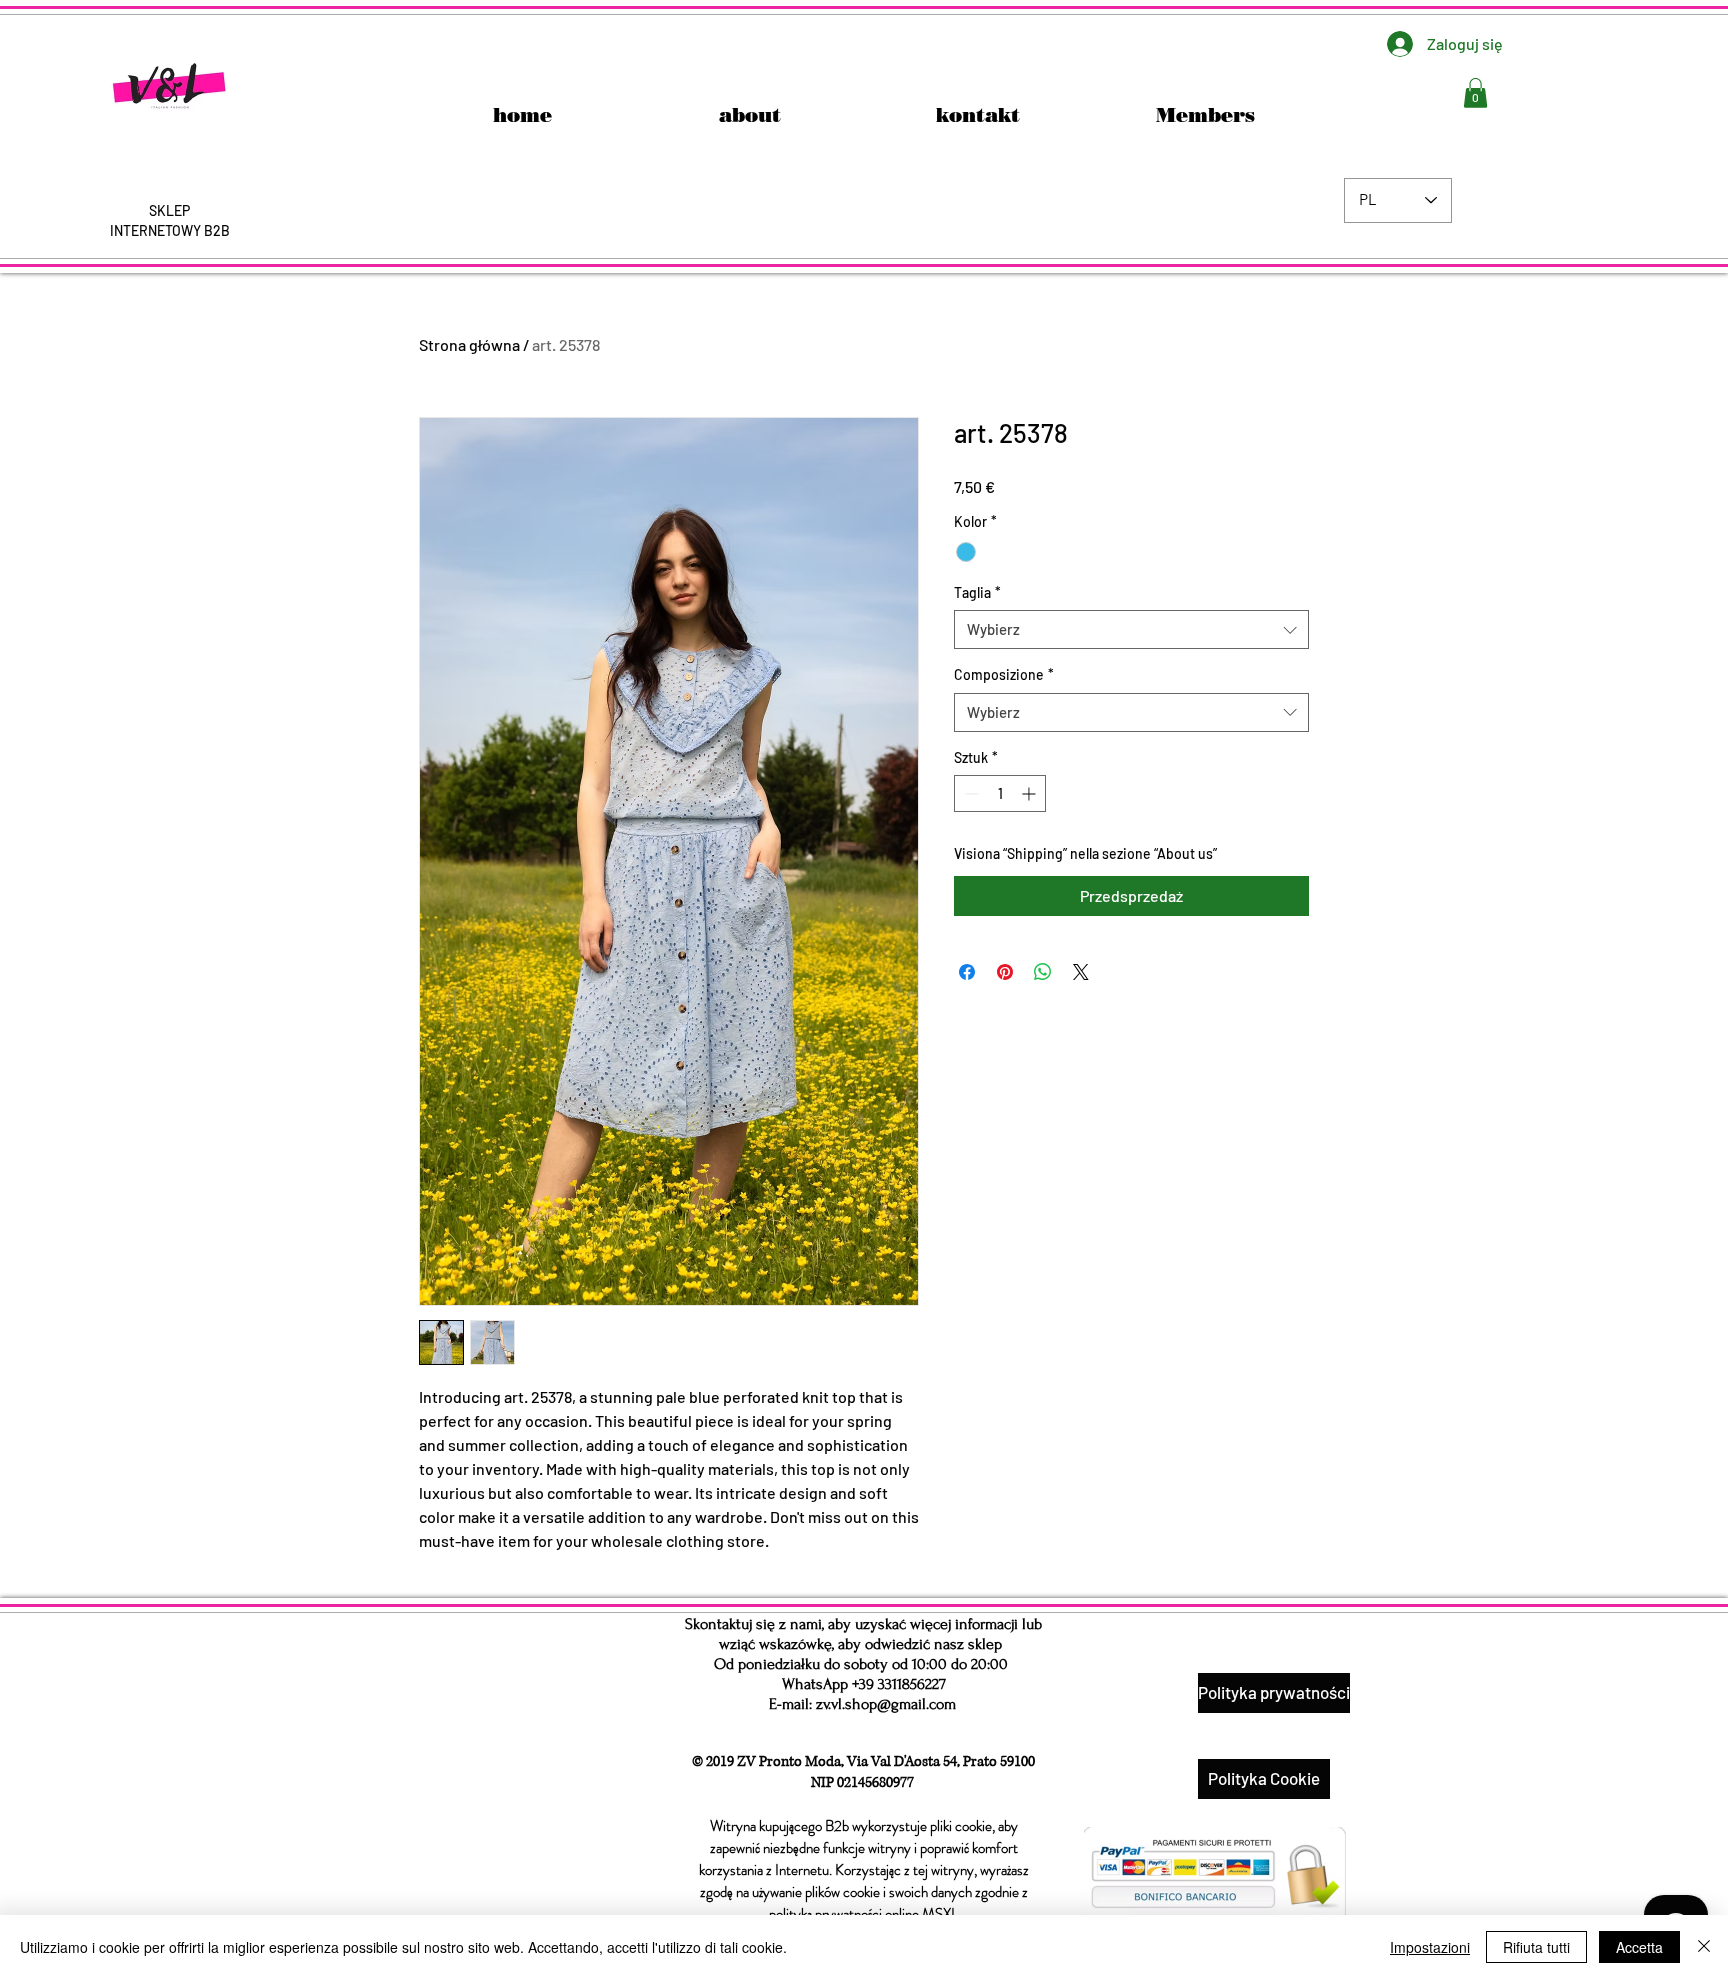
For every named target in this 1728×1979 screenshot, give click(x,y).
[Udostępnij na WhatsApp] (1043, 972)
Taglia (977, 592)
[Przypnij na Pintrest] (1005, 972)
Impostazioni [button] (1430, 1947)
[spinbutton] (1000, 793)
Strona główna (469, 344)
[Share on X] (1081, 972)
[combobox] (1131, 629)
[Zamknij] (1704, 1947)
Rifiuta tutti (1536, 1947)
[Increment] (1030, 793)
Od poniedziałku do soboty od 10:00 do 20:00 (861, 1664)
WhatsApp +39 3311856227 (864, 1684)
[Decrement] (969, 793)
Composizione (1004, 674)
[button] (1475, 93)
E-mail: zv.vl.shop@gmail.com (862, 1704)
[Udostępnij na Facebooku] (967, 972)
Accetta (1639, 1947)
